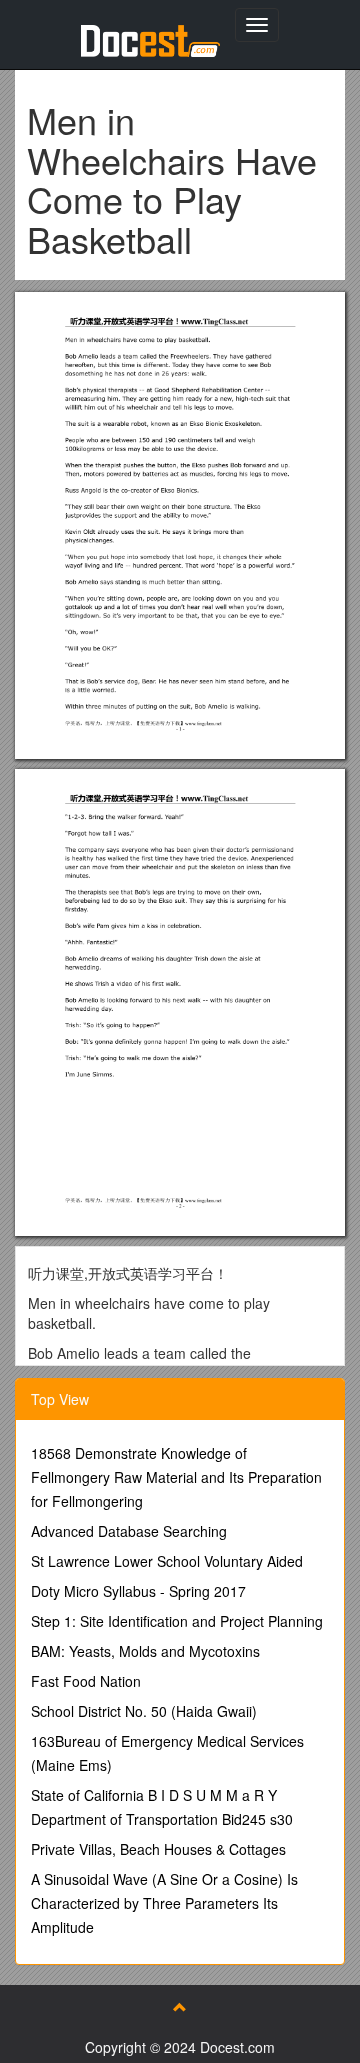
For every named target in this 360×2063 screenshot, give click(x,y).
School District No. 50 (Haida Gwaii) (144, 1711)
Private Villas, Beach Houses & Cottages (158, 1849)
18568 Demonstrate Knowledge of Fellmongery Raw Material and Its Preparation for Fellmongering (176, 1477)
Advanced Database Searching (129, 1531)
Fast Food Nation (86, 1681)
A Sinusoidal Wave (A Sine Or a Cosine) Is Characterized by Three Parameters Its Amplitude (164, 1903)
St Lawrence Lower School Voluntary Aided (167, 1561)
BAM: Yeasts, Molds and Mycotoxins (145, 1651)
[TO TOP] (180, 2007)
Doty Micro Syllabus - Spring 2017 (138, 1591)
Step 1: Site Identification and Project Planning (177, 1621)
